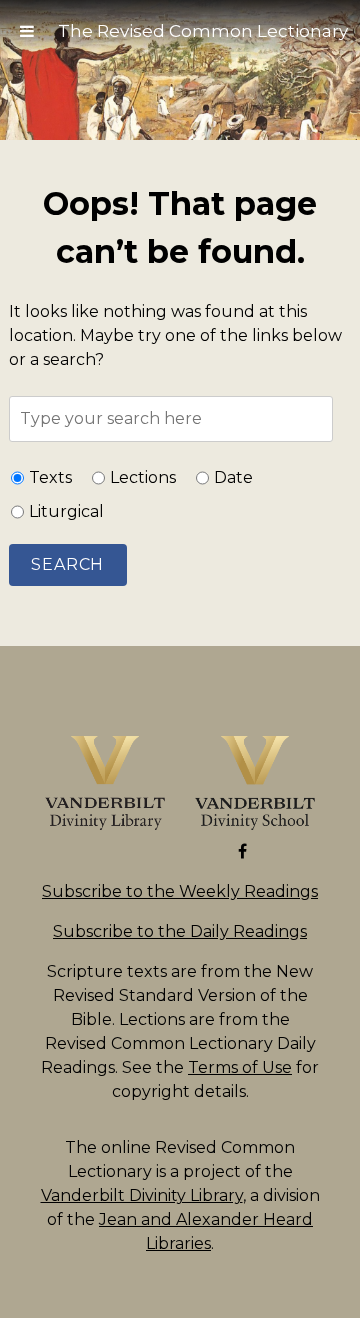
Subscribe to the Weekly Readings (180, 891)
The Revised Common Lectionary (203, 31)
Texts (50, 477)
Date (233, 477)
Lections (143, 477)
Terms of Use (240, 1067)
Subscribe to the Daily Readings (180, 931)
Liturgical (66, 511)
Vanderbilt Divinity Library (142, 1195)
